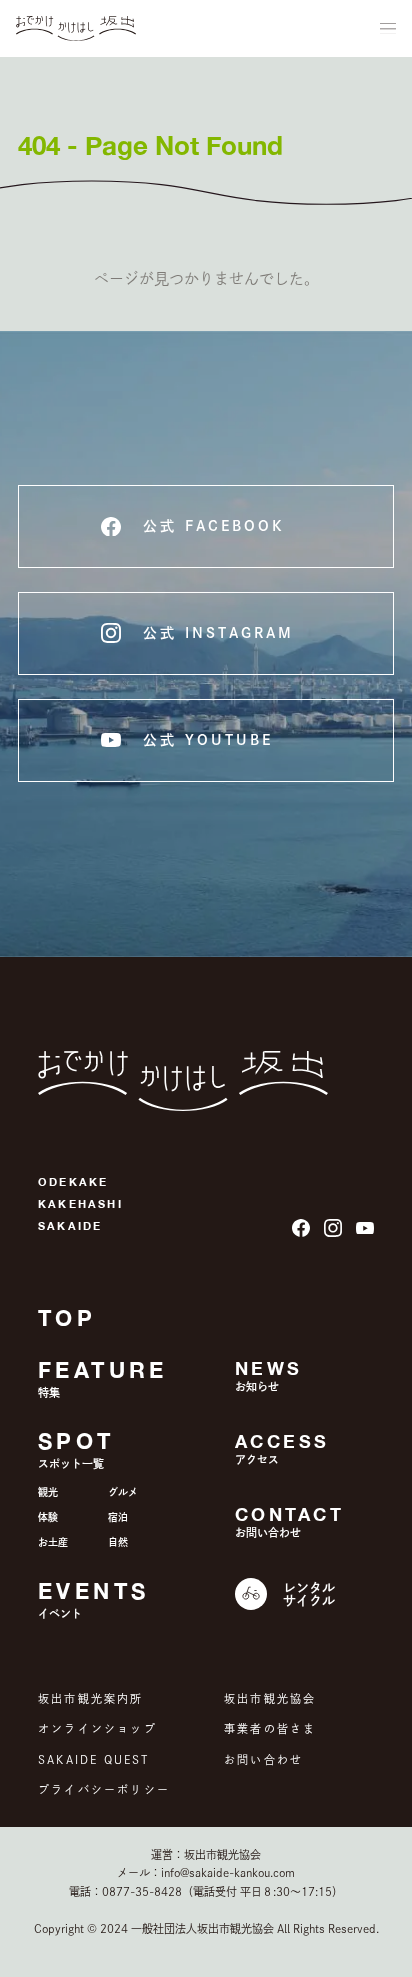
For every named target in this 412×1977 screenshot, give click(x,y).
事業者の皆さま (270, 1728)
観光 (48, 1492)
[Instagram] (333, 1228)
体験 (48, 1517)
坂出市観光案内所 (91, 1698)
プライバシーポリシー (104, 1789)
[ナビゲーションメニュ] (388, 29)
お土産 (53, 1542)
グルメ (123, 1492)
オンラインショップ (97, 1728)
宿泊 (118, 1517)
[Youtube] (365, 1228)
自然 (118, 1542)
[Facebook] (301, 1228)
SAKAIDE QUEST (94, 1759)
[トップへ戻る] (76, 28)
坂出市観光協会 (270, 1698)
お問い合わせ (263, 1759)
